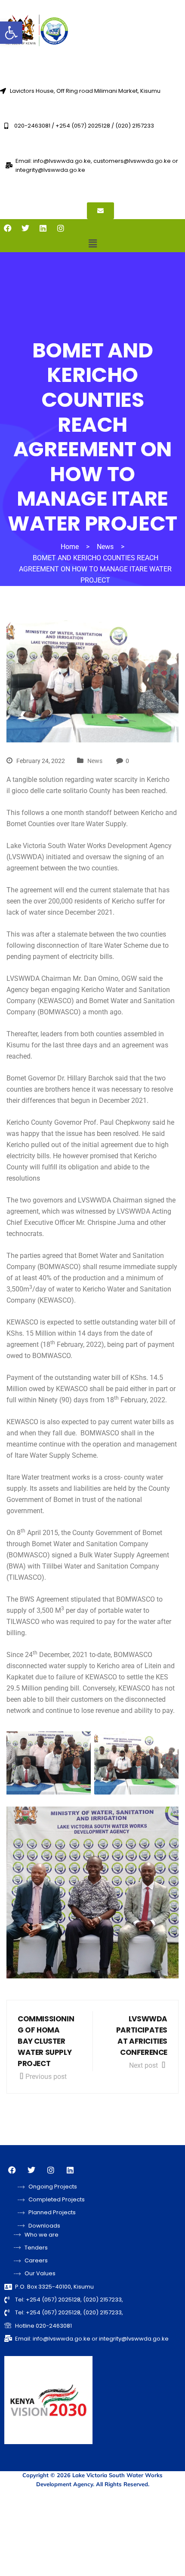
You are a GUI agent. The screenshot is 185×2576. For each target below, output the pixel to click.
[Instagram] (61, 228)
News (95, 761)
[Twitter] (25, 228)
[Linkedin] (43, 228)
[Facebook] (8, 228)
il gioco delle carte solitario (47, 791)
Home (70, 547)
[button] (11, 33)
